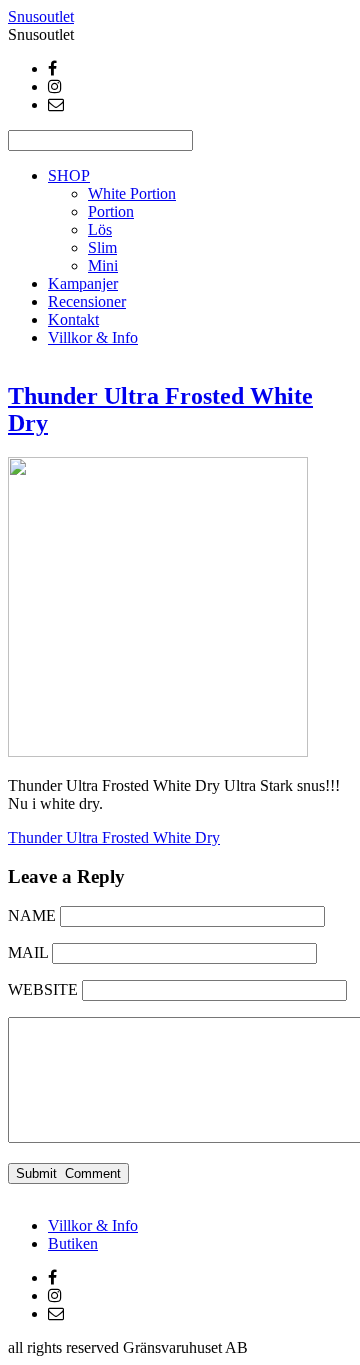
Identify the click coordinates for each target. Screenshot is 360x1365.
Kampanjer (83, 283)
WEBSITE (43, 989)
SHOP (69, 175)
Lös (100, 229)
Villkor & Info (93, 337)
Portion (111, 211)
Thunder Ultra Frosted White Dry (114, 837)
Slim (102, 247)
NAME (32, 915)
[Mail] (56, 104)
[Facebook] (52, 68)
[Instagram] (55, 86)
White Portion (132, 193)
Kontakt (73, 319)
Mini (103, 265)
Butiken (73, 1243)
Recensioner (87, 301)
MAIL (28, 952)
